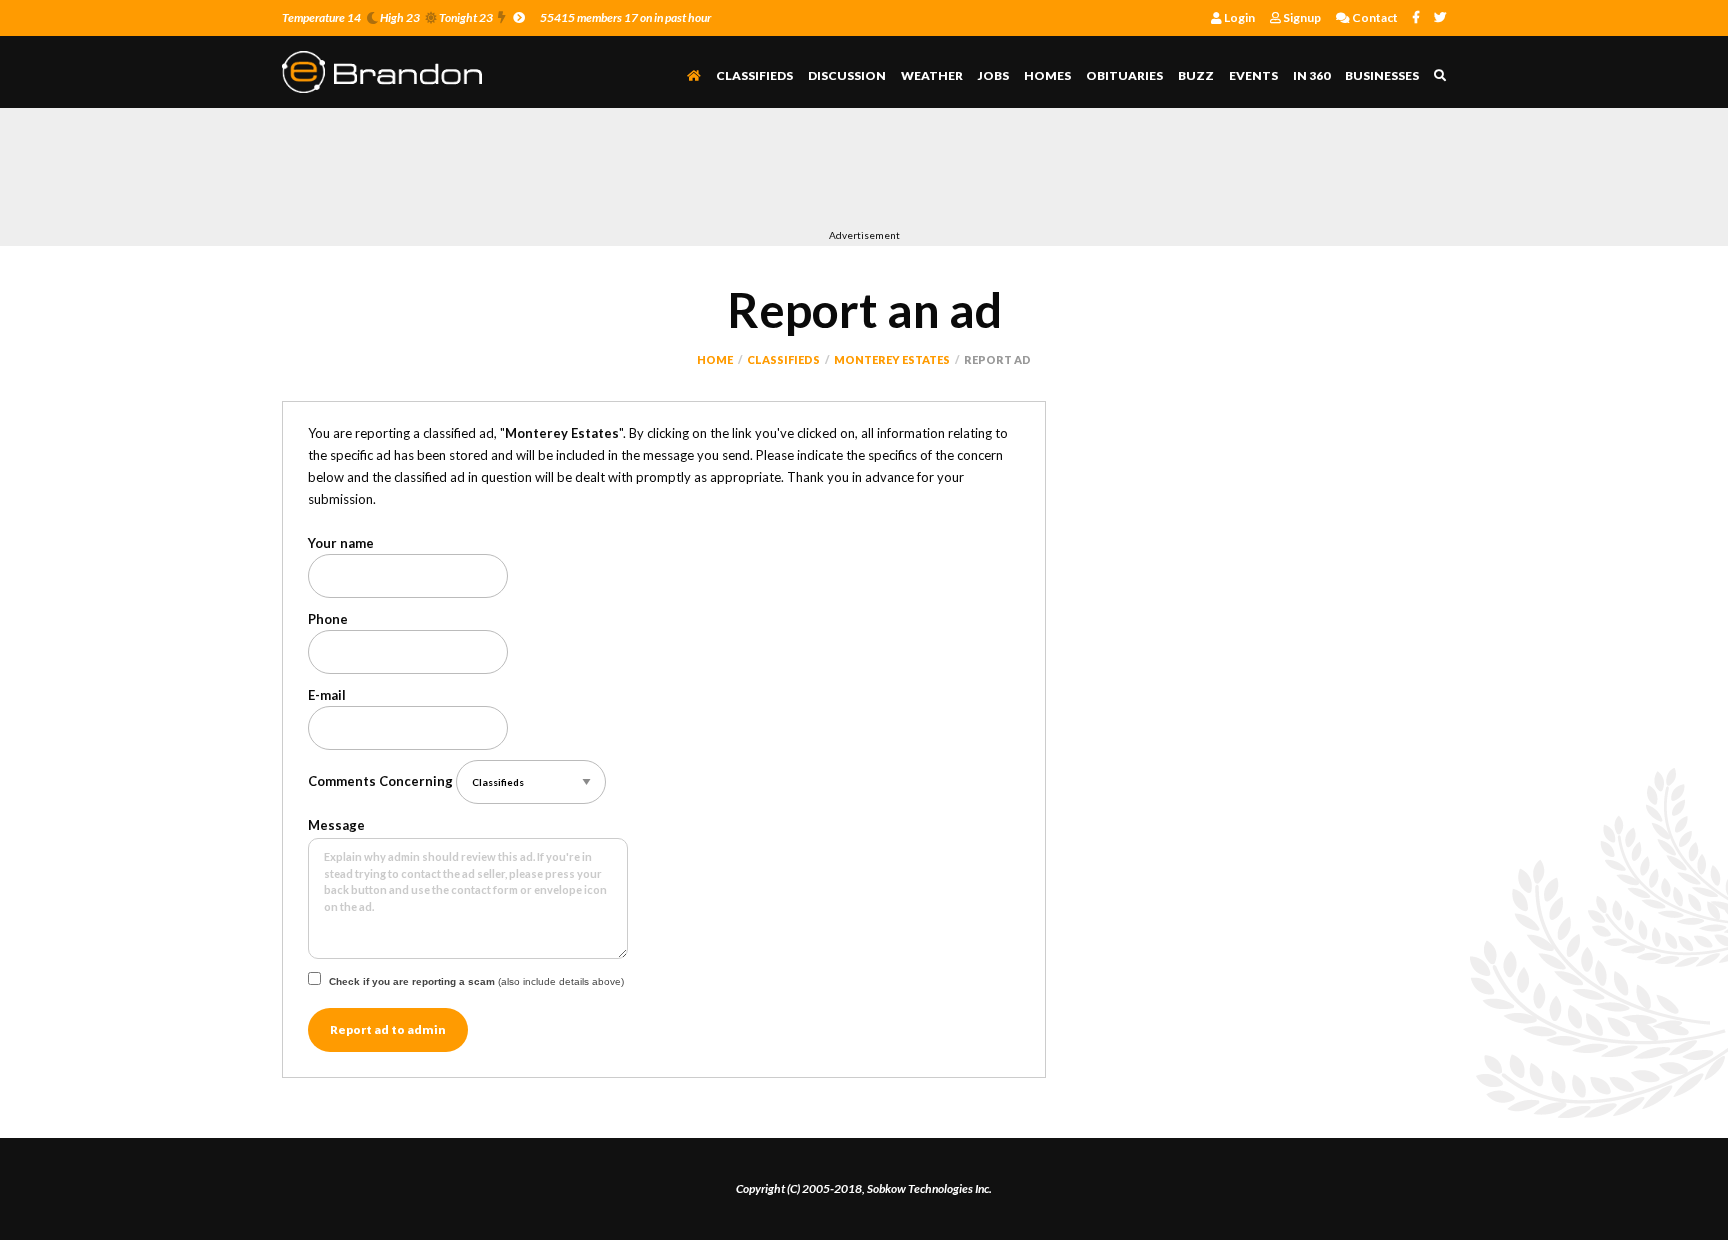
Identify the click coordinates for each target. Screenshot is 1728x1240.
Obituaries (1124, 75)
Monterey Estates (892, 359)
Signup (1301, 17)
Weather (932, 75)
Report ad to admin (388, 1029)
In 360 (1311, 75)
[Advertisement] (646, 173)
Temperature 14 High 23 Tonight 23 (387, 17)
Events (1253, 75)
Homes (1047, 75)
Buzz (1196, 75)
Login (1238, 17)
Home (715, 359)
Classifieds (754, 75)
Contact (1374, 17)
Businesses (1382, 75)
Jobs (993, 75)
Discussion (847, 75)
